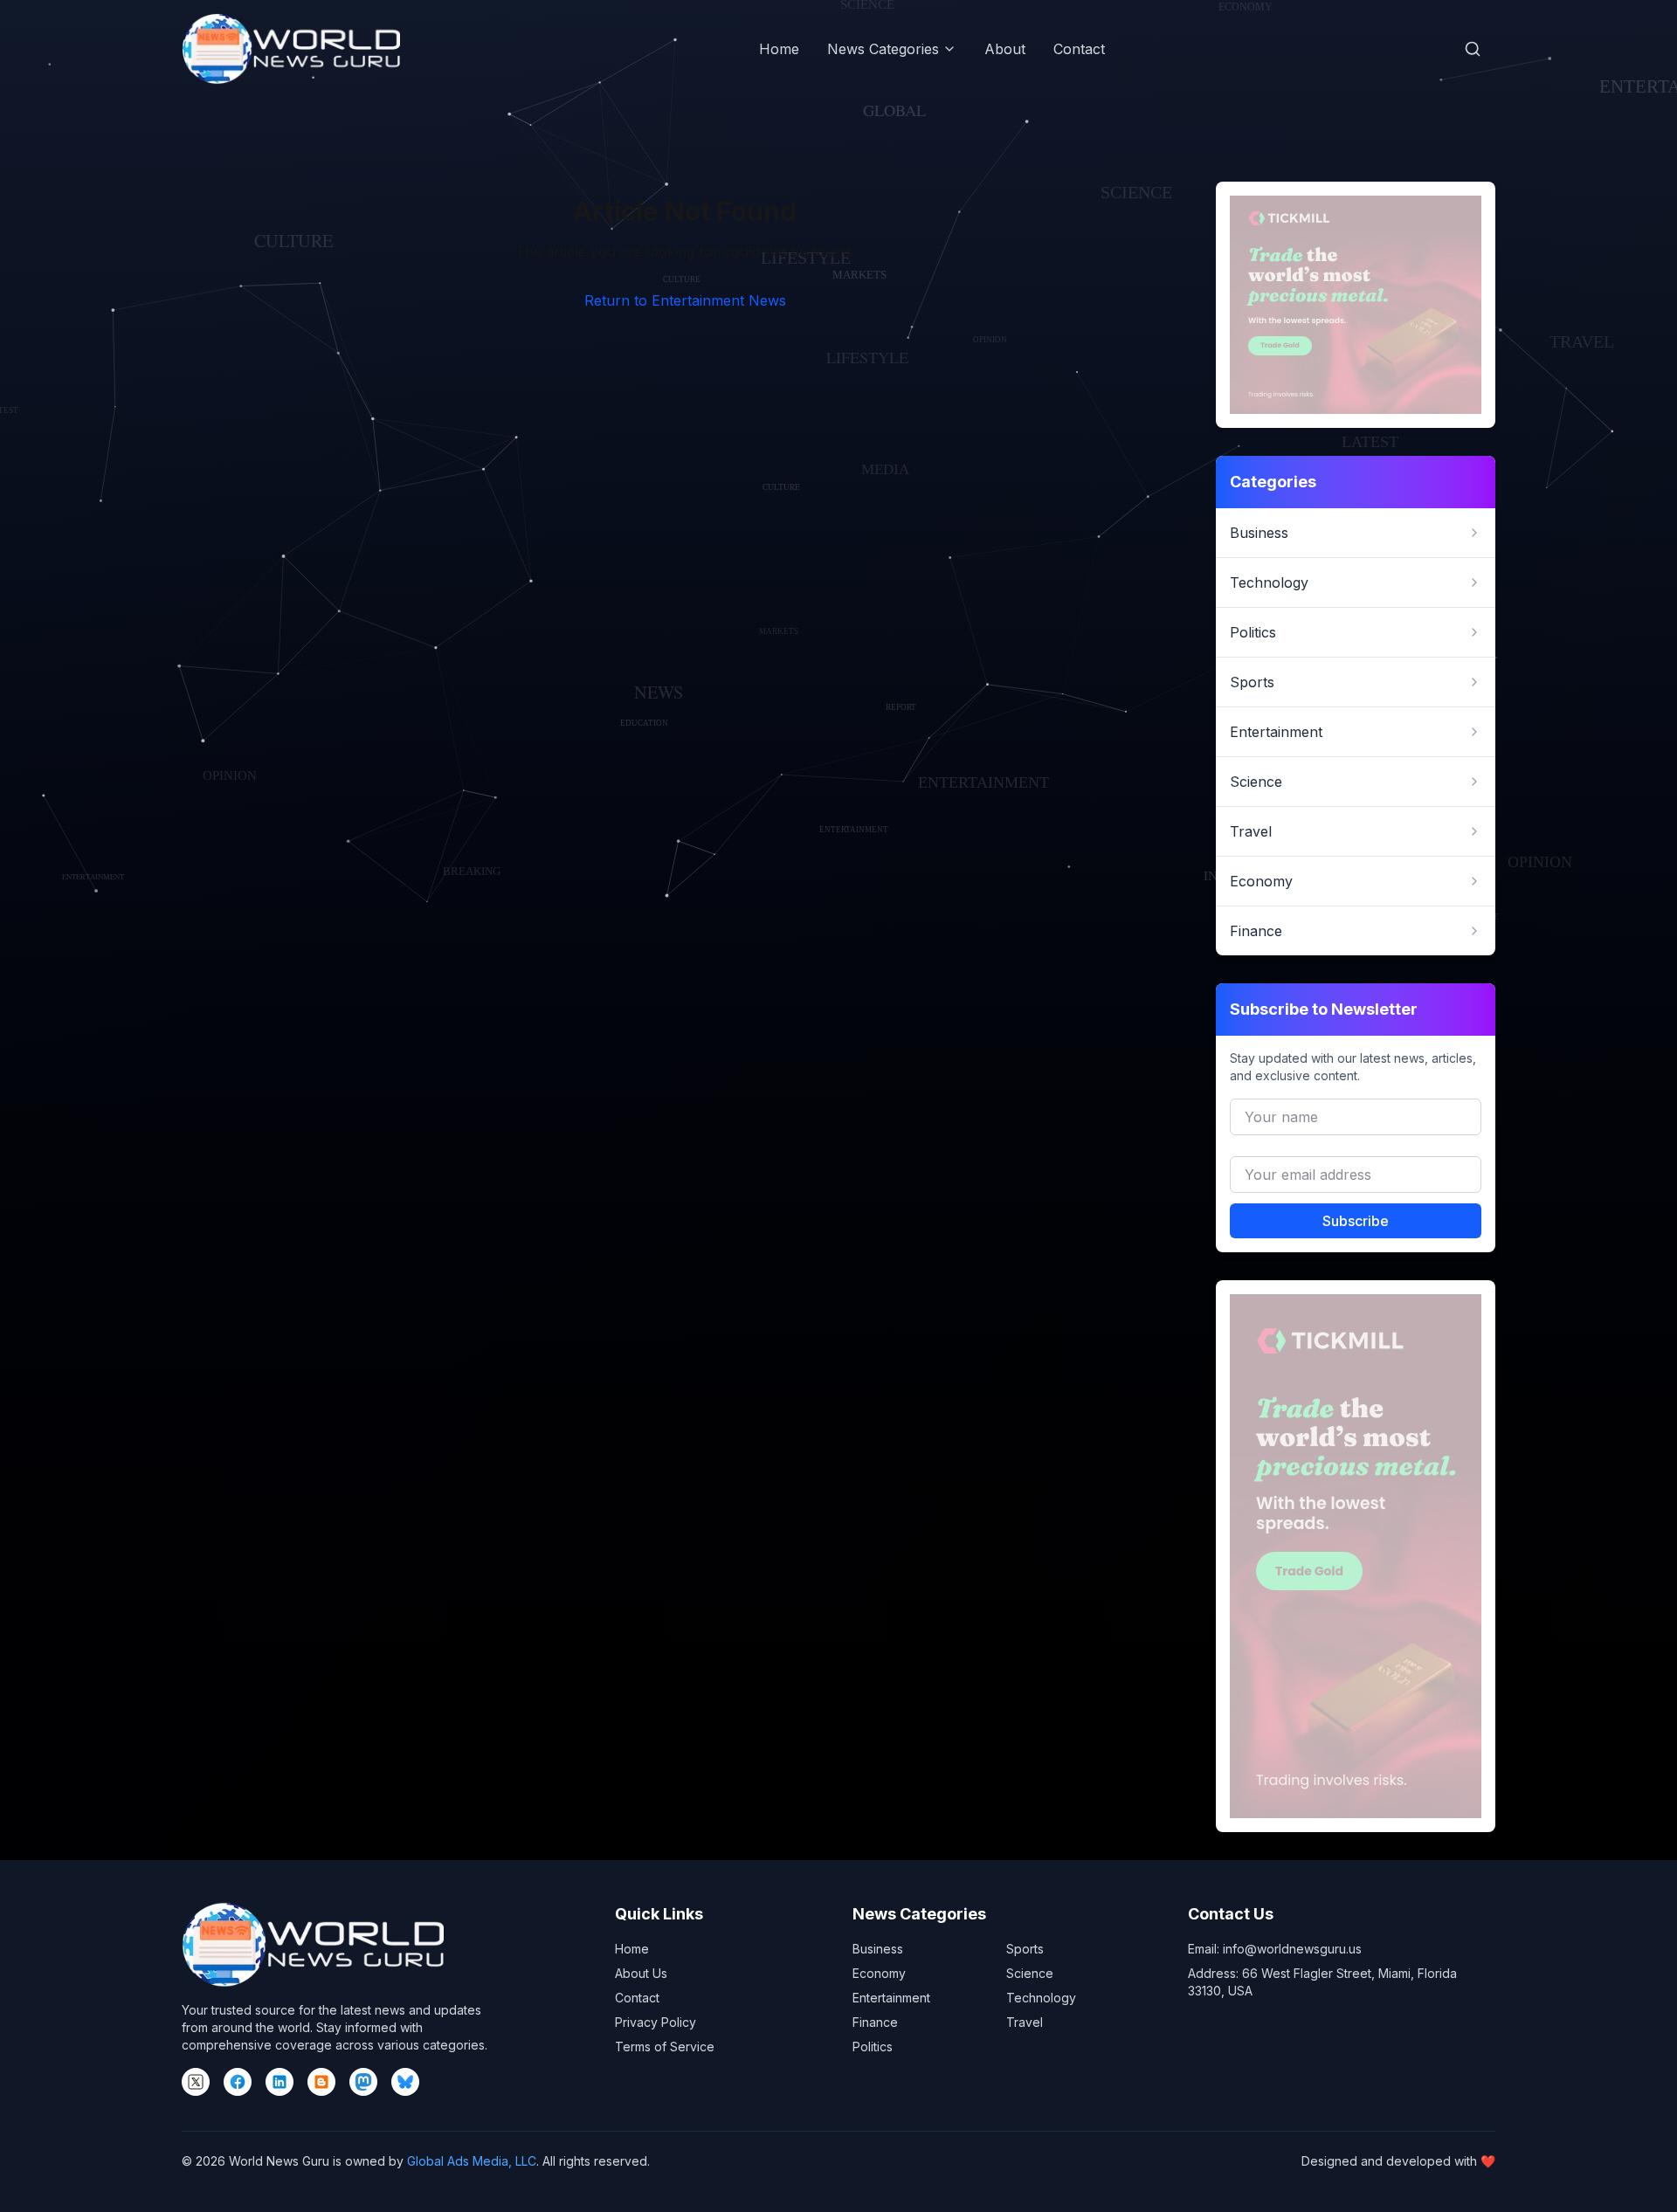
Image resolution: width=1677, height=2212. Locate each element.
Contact (1079, 49)
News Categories (883, 49)
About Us (641, 1973)
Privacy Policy (656, 2022)
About (1005, 49)
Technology (1041, 1998)
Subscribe (1356, 1221)
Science (1030, 1973)
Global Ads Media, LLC (472, 2161)
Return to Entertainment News (685, 300)
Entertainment (891, 1998)
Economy (879, 1973)
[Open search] (1473, 49)
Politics (873, 2047)
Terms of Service (665, 2047)
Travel (1025, 2022)
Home (779, 49)
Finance (875, 2022)
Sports (1025, 1949)
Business (878, 1949)
